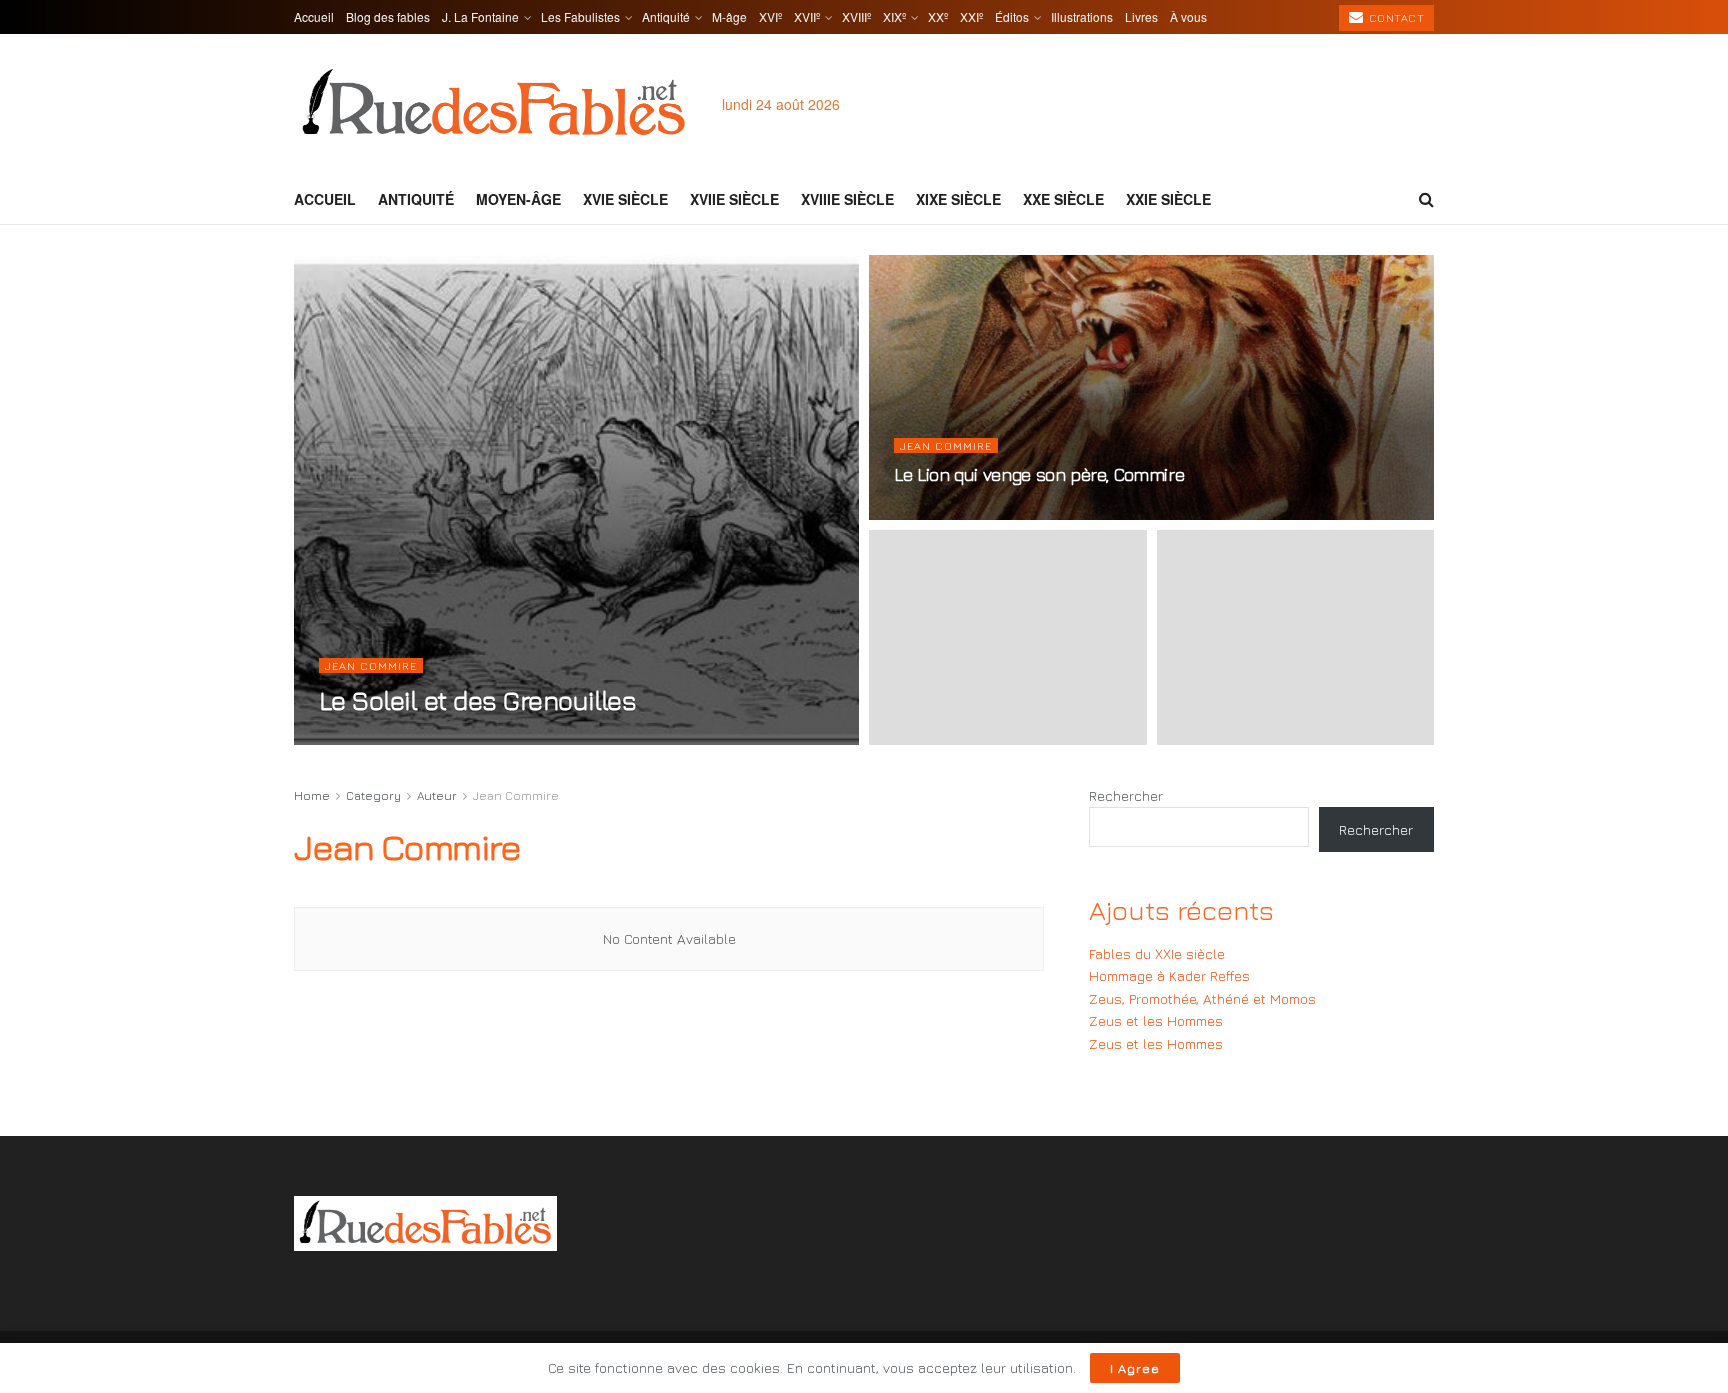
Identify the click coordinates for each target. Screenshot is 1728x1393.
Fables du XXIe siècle (1157, 953)
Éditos (1012, 16)
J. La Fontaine (480, 16)
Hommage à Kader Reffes (1169, 975)
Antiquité (666, 16)
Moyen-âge (518, 199)
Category (373, 795)
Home (312, 795)
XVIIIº (856, 16)
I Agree (1135, 1368)
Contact (1394, 17)
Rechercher (1126, 795)
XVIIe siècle (734, 199)
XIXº (894, 16)
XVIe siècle (625, 199)
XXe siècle (1063, 199)
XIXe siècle (958, 199)
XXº (938, 16)
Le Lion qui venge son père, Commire (1039, 474)
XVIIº (807, 16)
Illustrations (1082, 16)
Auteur (437, 795)
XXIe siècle (1168, 199)
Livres (1141, 16)
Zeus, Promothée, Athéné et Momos (1202, 998)
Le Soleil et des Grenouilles (477, 700)
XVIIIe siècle (847, 199)
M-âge (729, 16)
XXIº (971, 16)
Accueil (314, 16)
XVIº (770, 16)
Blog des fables (388, 16)
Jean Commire (371, 665)
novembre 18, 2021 (380, 738)
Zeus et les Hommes (1156, 1020)
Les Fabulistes (580, 16)
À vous (1188, 16)
